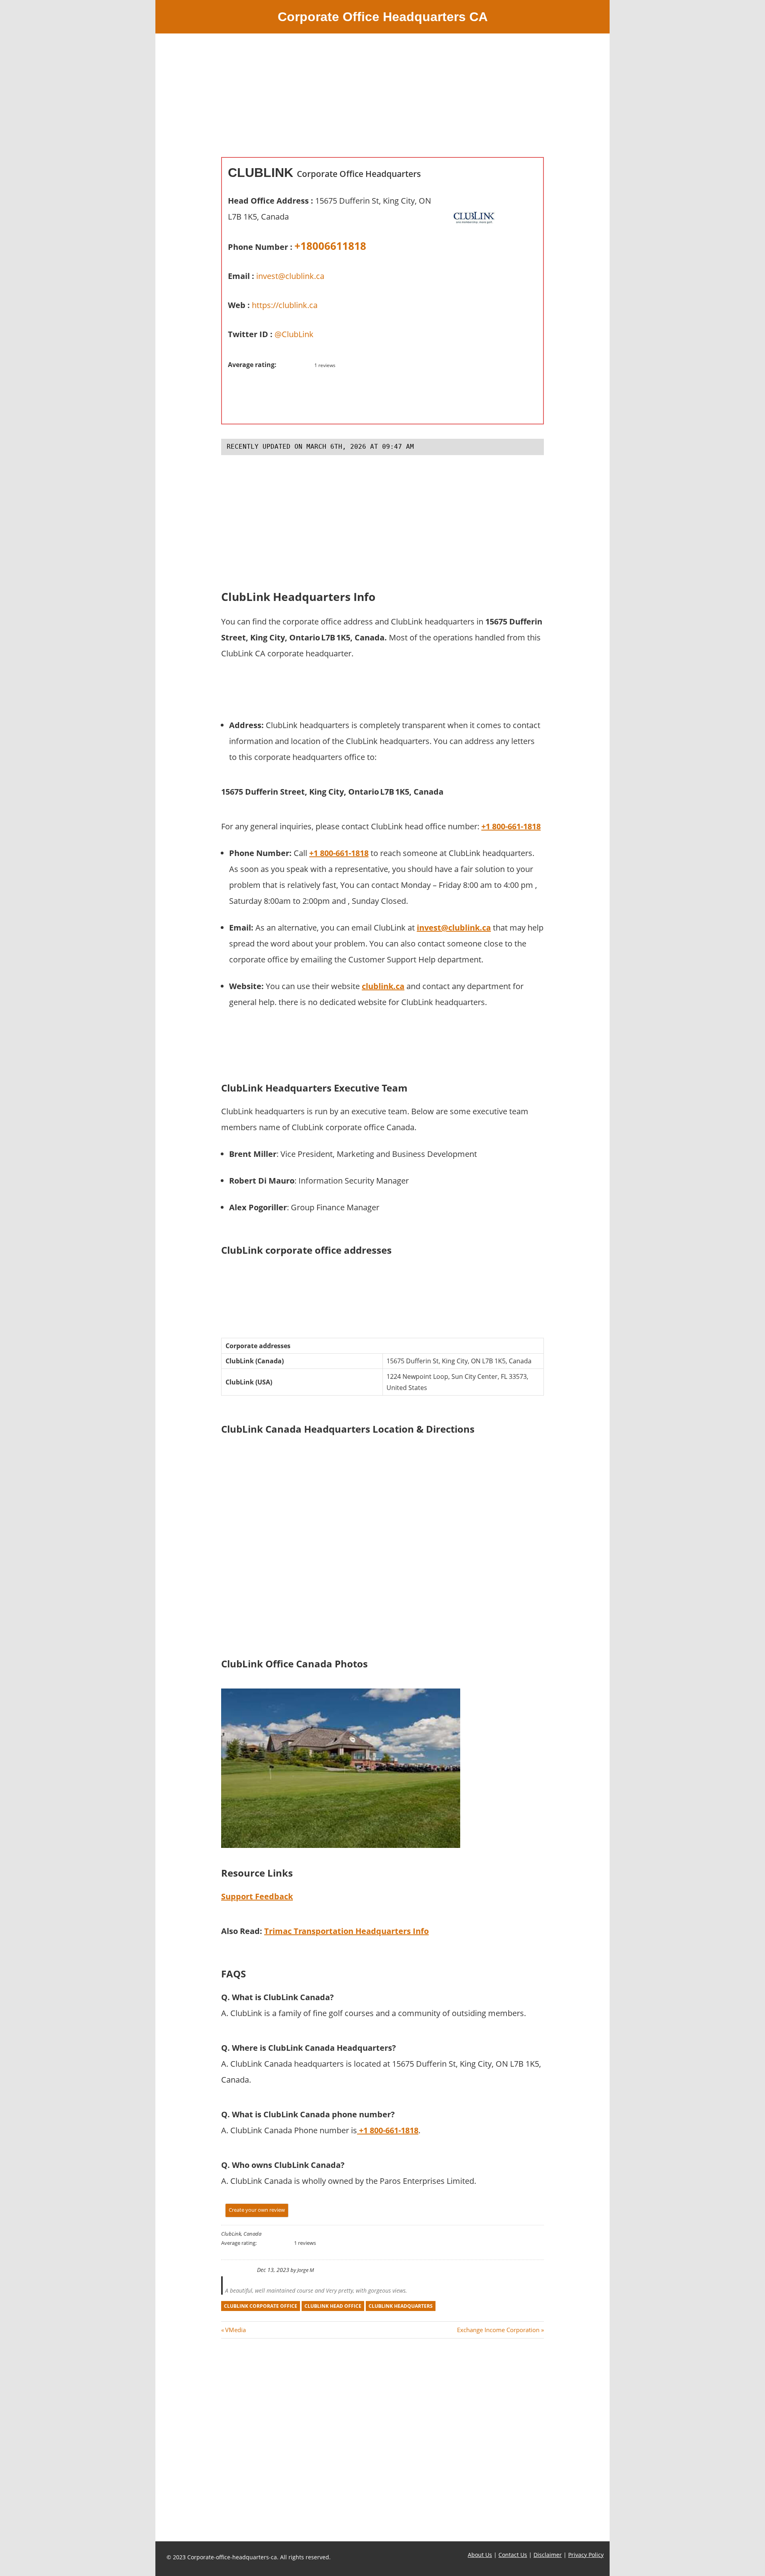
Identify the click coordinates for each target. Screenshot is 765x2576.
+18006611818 (330, 246)
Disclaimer (548, 2555)
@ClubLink (294, 334)
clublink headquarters (401, 2306)
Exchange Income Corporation (498, 2330)
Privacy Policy (586, 2555)
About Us (480, 2555)
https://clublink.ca (285, 305)
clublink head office (333, 2306)
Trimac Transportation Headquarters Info (346, 1931)
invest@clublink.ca (290, 276)
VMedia (235, 2330)
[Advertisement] (382, 101)
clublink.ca (383, 986)
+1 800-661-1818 (511, 826)
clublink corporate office (261, 2306)
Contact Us (513, 2555)
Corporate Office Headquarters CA (383, 17)
